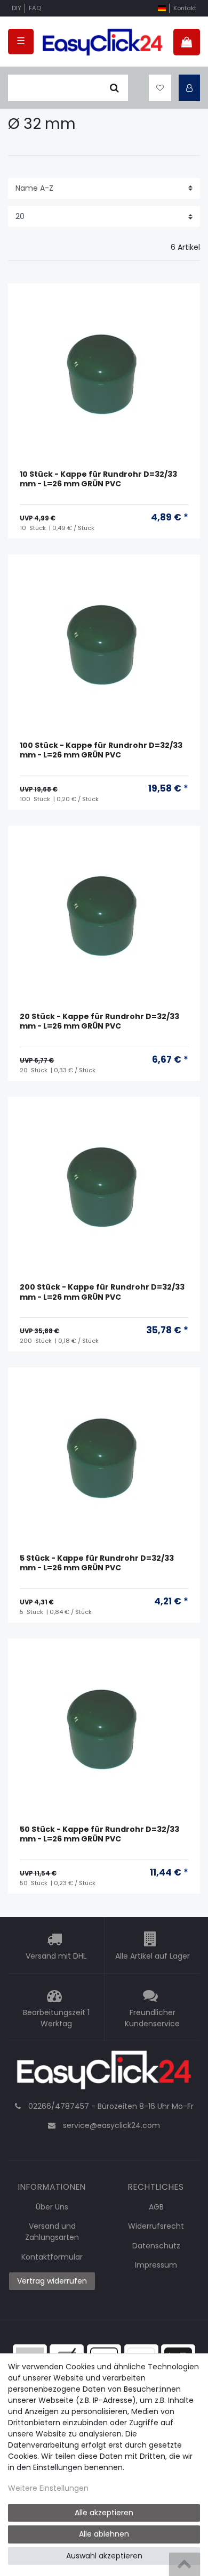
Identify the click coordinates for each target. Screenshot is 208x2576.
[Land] (162, 8)
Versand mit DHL (56, 1956)
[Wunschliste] (160, 88)
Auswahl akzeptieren (104, 2556)
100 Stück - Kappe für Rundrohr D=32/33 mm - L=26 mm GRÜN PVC (101, 750)
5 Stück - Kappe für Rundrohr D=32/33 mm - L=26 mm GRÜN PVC (97, 1563)
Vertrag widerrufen (52, 2281)
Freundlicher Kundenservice (152, 2018)
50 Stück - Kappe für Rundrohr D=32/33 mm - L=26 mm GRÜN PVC (99, 1834)
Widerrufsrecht (156, 2226)
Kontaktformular (52, 2257)
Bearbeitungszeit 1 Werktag (56, 2018)
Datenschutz (156, 2246)
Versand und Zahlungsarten (52, 2232)
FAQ (35, 8)
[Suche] (114, 88)
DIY (17, 8)
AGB (156, 2207)
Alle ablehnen (104, 2534)
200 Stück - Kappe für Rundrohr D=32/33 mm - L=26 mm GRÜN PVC (102, 1292)
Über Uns (52, 2207)
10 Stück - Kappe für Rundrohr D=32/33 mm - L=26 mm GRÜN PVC (98, 479)
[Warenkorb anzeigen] (187, 42)
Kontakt (185, 8)
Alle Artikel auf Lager (153, 1956)
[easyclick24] (104, 2073)
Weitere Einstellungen (48, 2488)
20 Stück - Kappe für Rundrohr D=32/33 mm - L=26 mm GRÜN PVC (99, 1021)
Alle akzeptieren (104, 2513)
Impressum (156, 2265)
